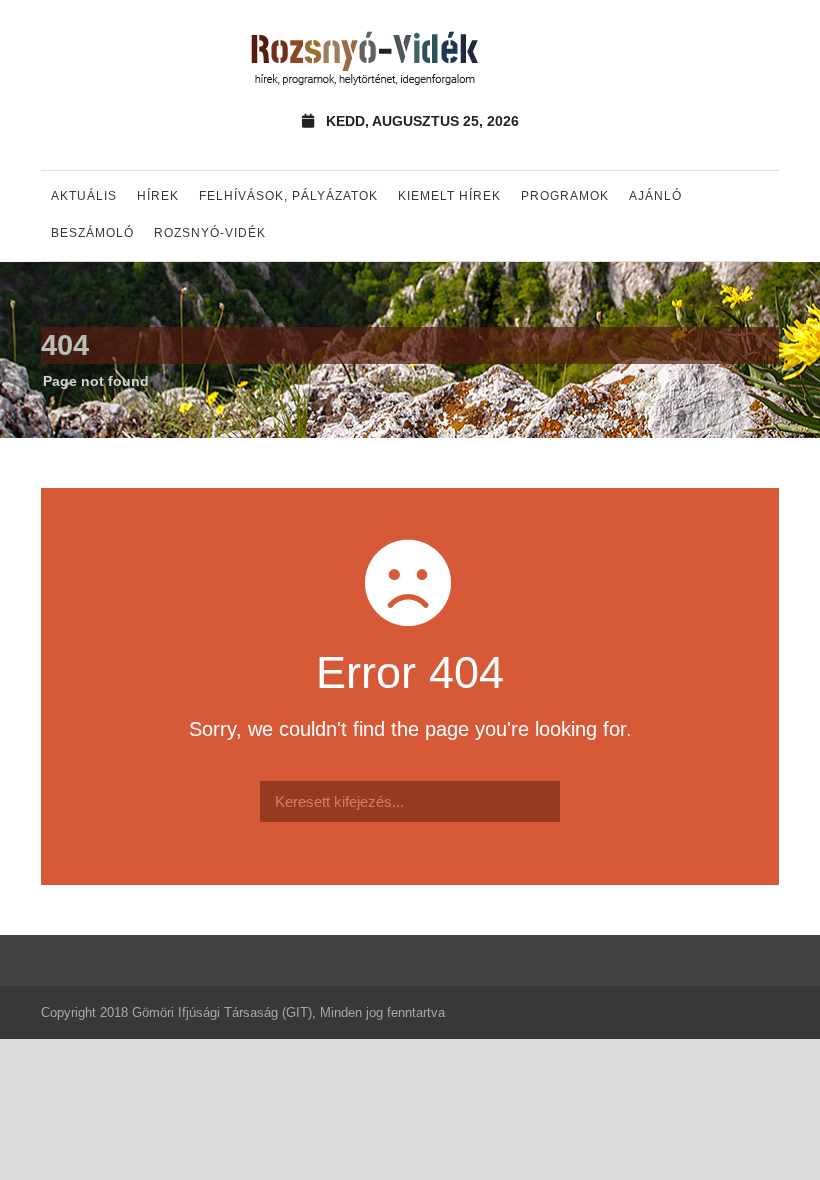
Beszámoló (92, 233)
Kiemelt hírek (449, 196)
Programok (565, 196)
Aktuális (84, 196)
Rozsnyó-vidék (210, 233)
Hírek (158, 196)
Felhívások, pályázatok (288, 196)
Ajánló (655, 196)
